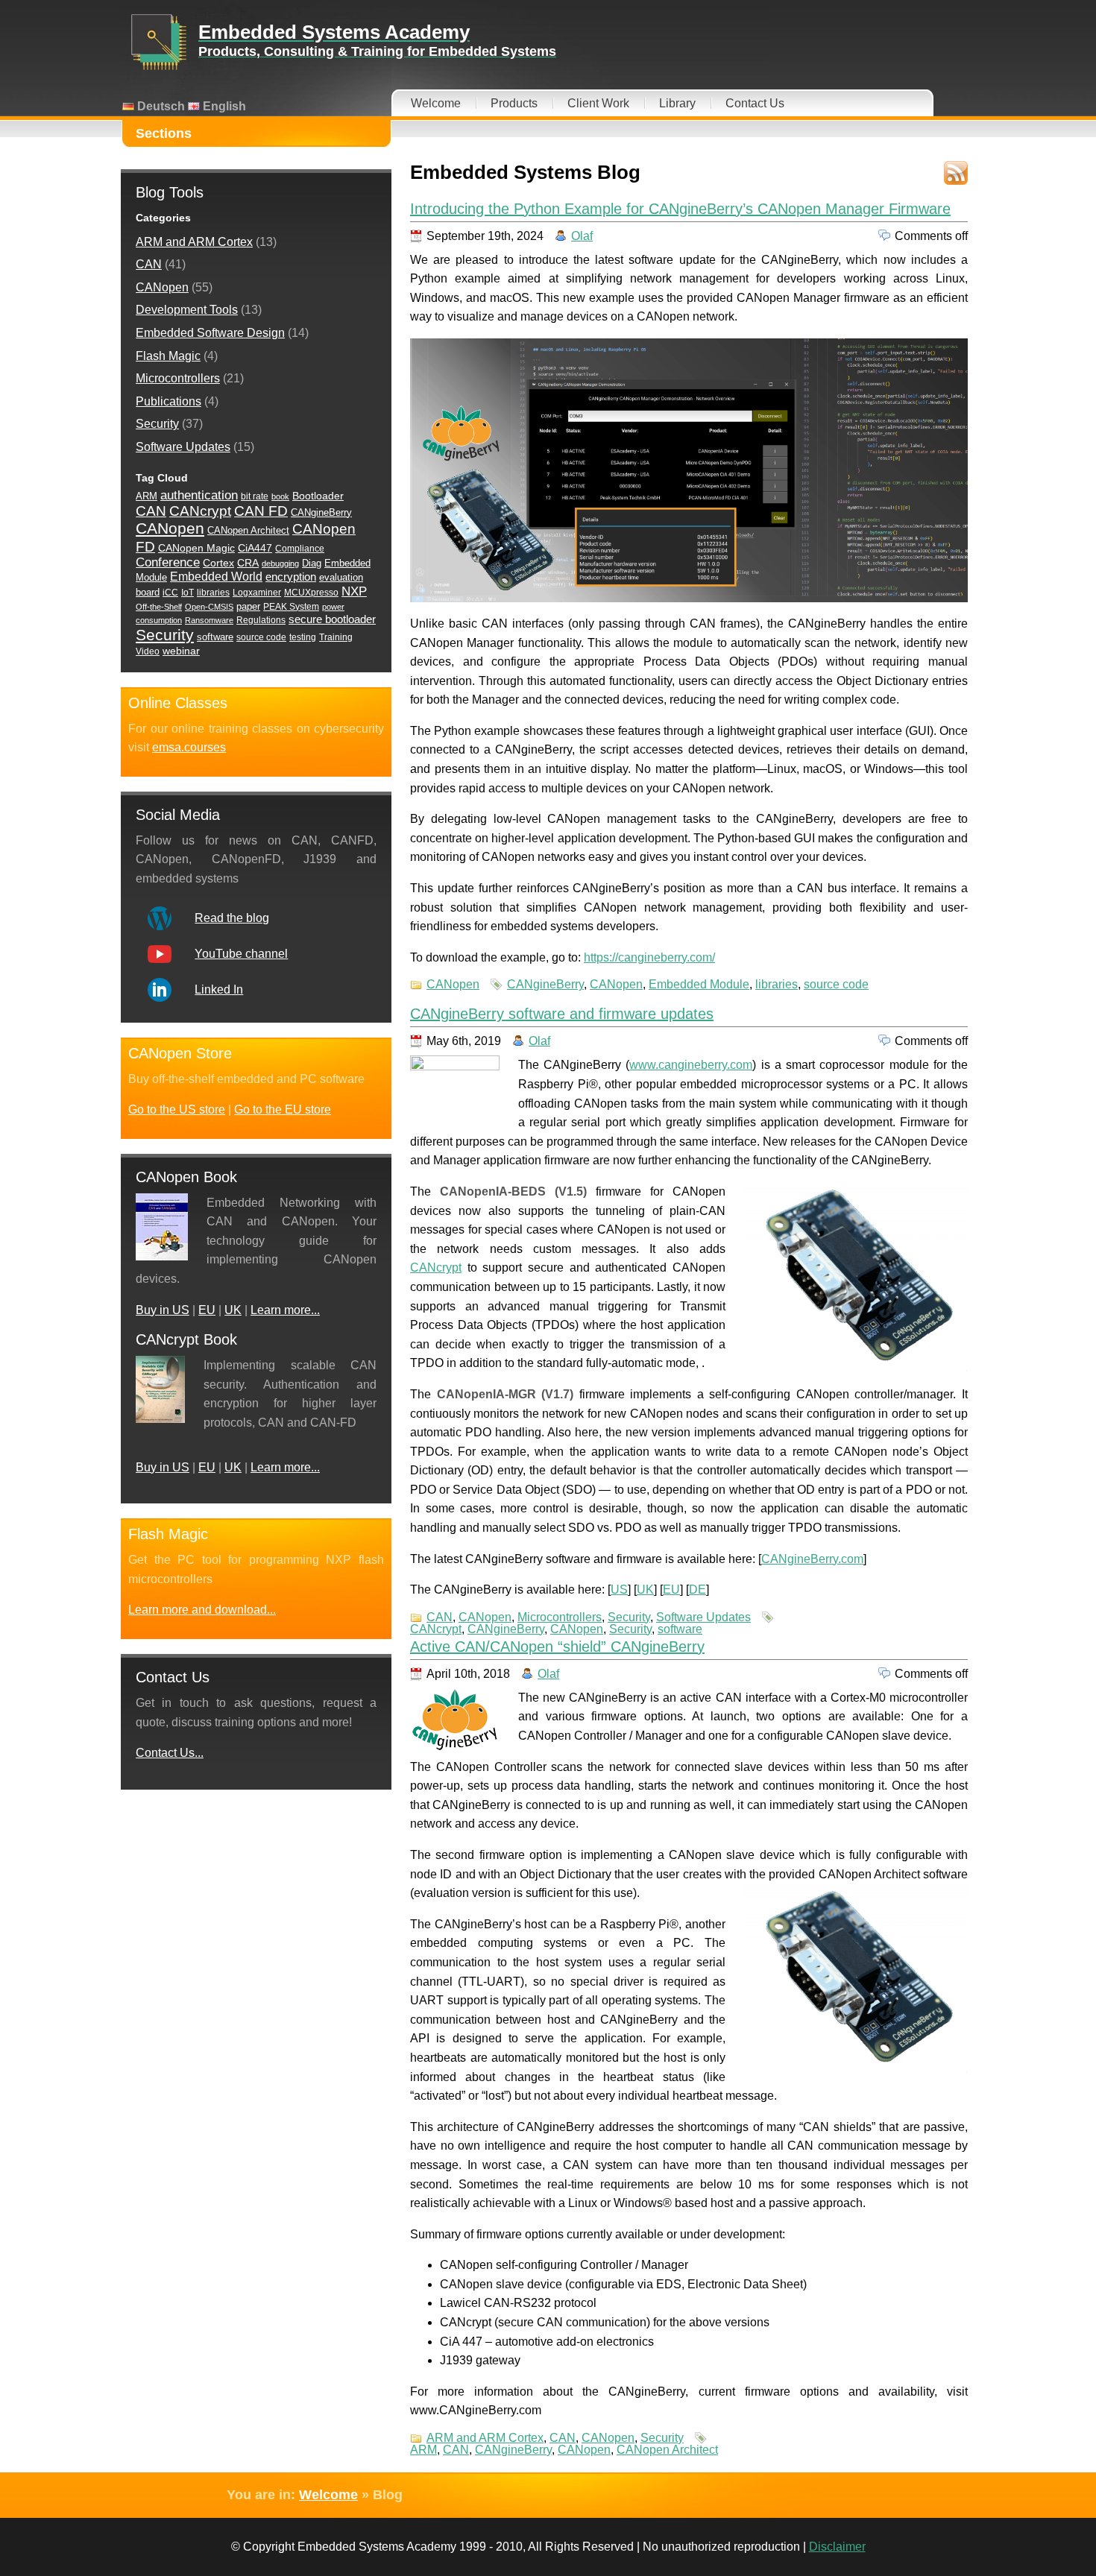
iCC (170, 593)
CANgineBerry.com (812, 1559)
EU (671, 1590)
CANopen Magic (196, 548)
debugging (280, 563)
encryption (291, 577)
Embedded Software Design (210, 333)
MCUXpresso (311, 593)
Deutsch (160, 106)
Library (677, 103)
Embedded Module (699, 984)
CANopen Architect (667, 2450)
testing (303, 637)
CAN (440, 1617)
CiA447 (255, 548)
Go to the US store (177, 1109)
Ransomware (209, 620)
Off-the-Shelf (159, 607)
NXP (354, 591)
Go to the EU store (283, 1109)
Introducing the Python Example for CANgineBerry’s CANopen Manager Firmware (680, 209)
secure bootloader (332, 619)
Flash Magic (168, 356)
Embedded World (216, 577)
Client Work (598, 103)
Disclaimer (837, 2547)
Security (629, 1617)
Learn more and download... (202, 1610)
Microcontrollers (560, 1617)
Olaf (582, 236)
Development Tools (187, 310)
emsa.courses (189, 747)
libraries (777, 984)
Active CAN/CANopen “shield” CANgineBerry (557, 1647)
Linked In (219, 989)
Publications (169, 401)
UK (645, 1590)
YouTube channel (241, 954)
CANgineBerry (545, 984)
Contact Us (755, 103)
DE (697, 1590)
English (223, 106)
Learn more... (285, 1310)
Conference (168, 562)
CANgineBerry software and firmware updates (562, 1014)
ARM (423, 2450)
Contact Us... (170, 1753)
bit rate (255, 496)
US (619, 1590)
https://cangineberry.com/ (649, 957)
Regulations (261, 620)
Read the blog (232, 918)
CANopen (453, 984)
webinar (181, 651)
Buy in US (163, 1310)
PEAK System (291, 607)
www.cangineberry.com (691, 1065)
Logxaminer (257, 593)
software (680, 1629)
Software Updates (703, 1617)
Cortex (218, 563)
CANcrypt (436, 1268)
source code (836, 984)
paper (248, 606)
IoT (188, 593)
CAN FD (261, 511)
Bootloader (318, 496)
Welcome (436, 103)
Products (514, 103)
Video (148, 651)
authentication (199, 495)
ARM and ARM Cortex (485, 2438)
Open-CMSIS (209, 607)
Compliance (300, 549)
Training (336, 637)
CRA (248, 563)
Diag (312, 563)
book (280, 496)
